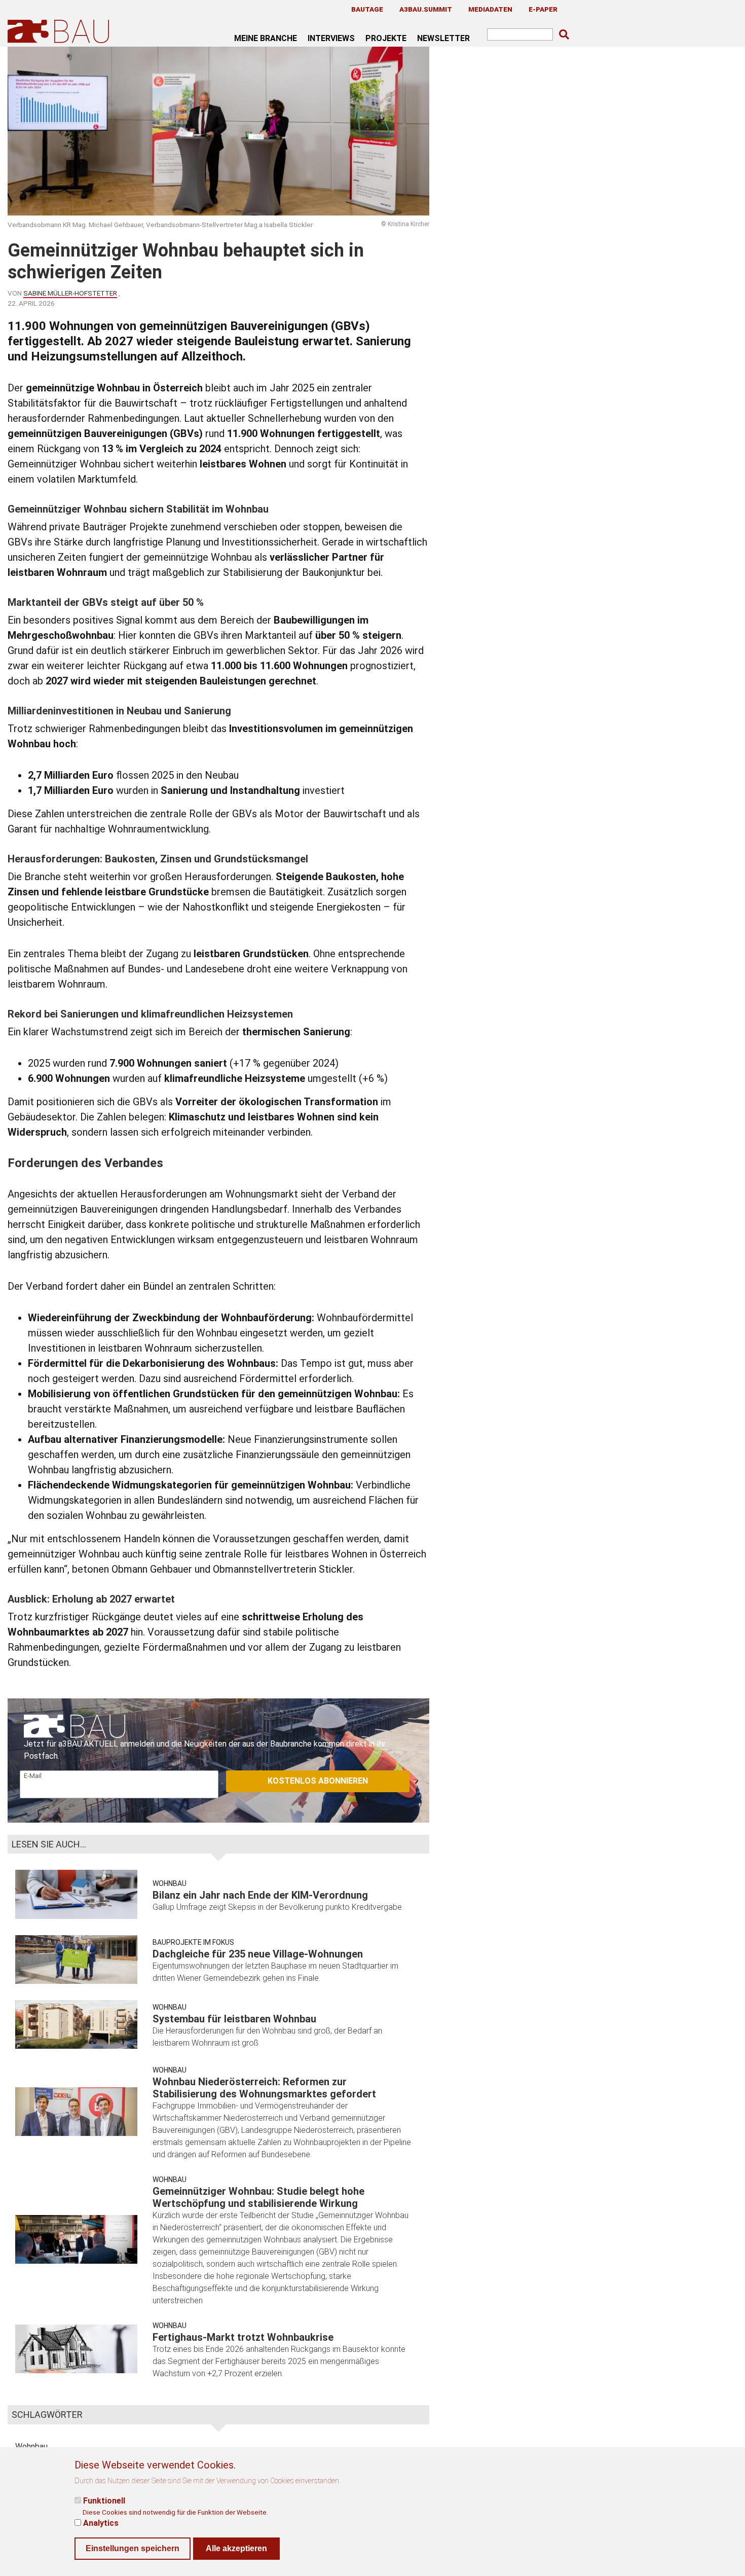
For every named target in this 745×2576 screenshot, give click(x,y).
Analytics (101, 2523)
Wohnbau (170, 1883)
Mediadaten (490, 9)
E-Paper (543, 9)
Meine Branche (266, 38)
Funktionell (104, 2501)
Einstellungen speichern (133, 2548)
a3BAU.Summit (426, 9)
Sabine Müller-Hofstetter (70, 293)
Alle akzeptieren (236, 2548)
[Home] (60, 31)
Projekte (386, 38)
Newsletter (443, 38)
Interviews (331, 38)
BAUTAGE (367, 9)
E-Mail (33, 1776)
